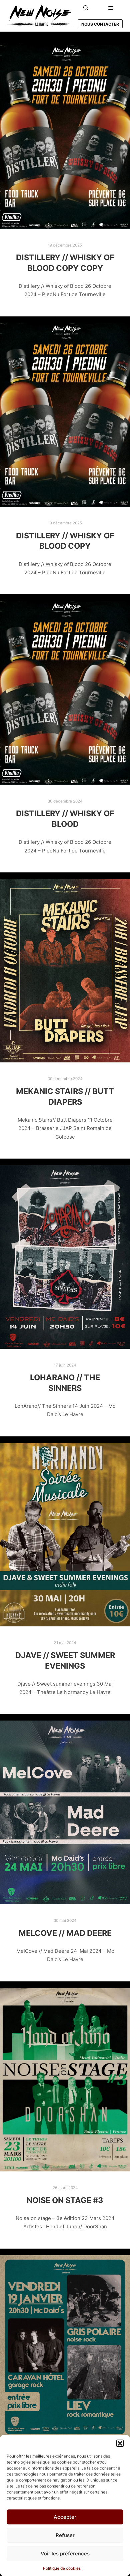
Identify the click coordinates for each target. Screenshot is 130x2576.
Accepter (65, 2517)
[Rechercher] (86, 8)
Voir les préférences (65, 2554)
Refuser (65, 2535)
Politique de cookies (62, 2568)
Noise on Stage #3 (65, 2200)
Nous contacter (100, 24)
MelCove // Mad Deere (65, 1933)
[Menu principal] (111, 8)
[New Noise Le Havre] (40, 16)
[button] (120, 2443)
